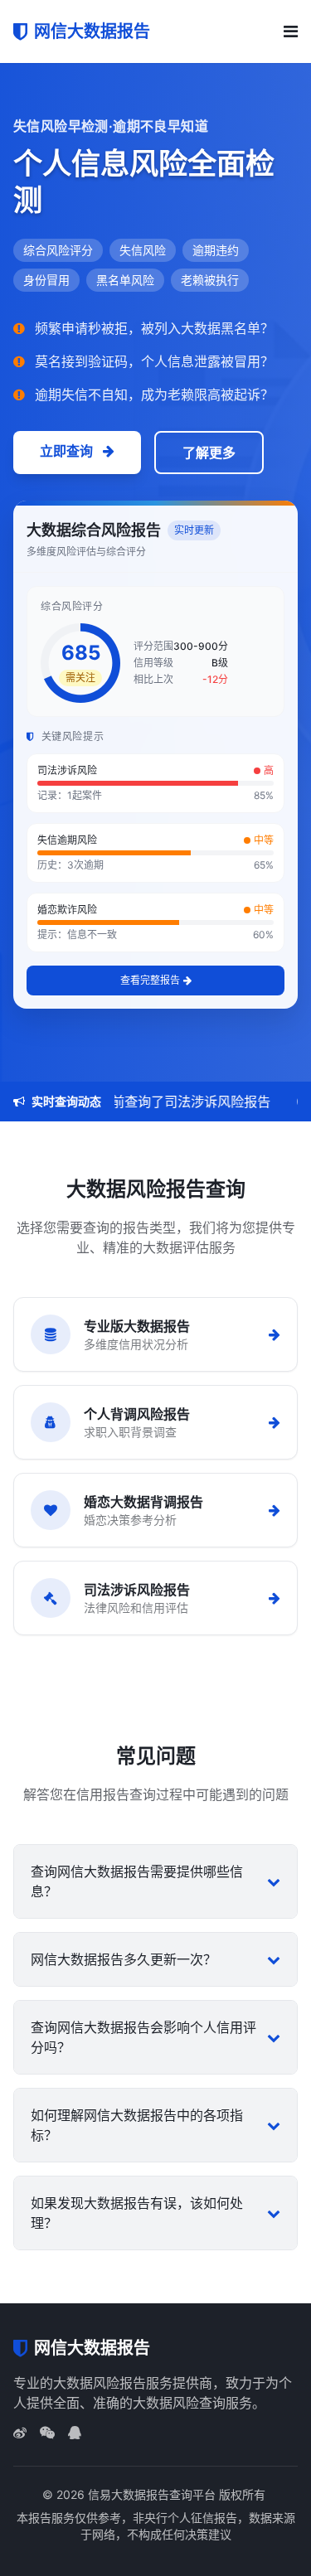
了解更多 (209, 453)
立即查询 (68, 451)
